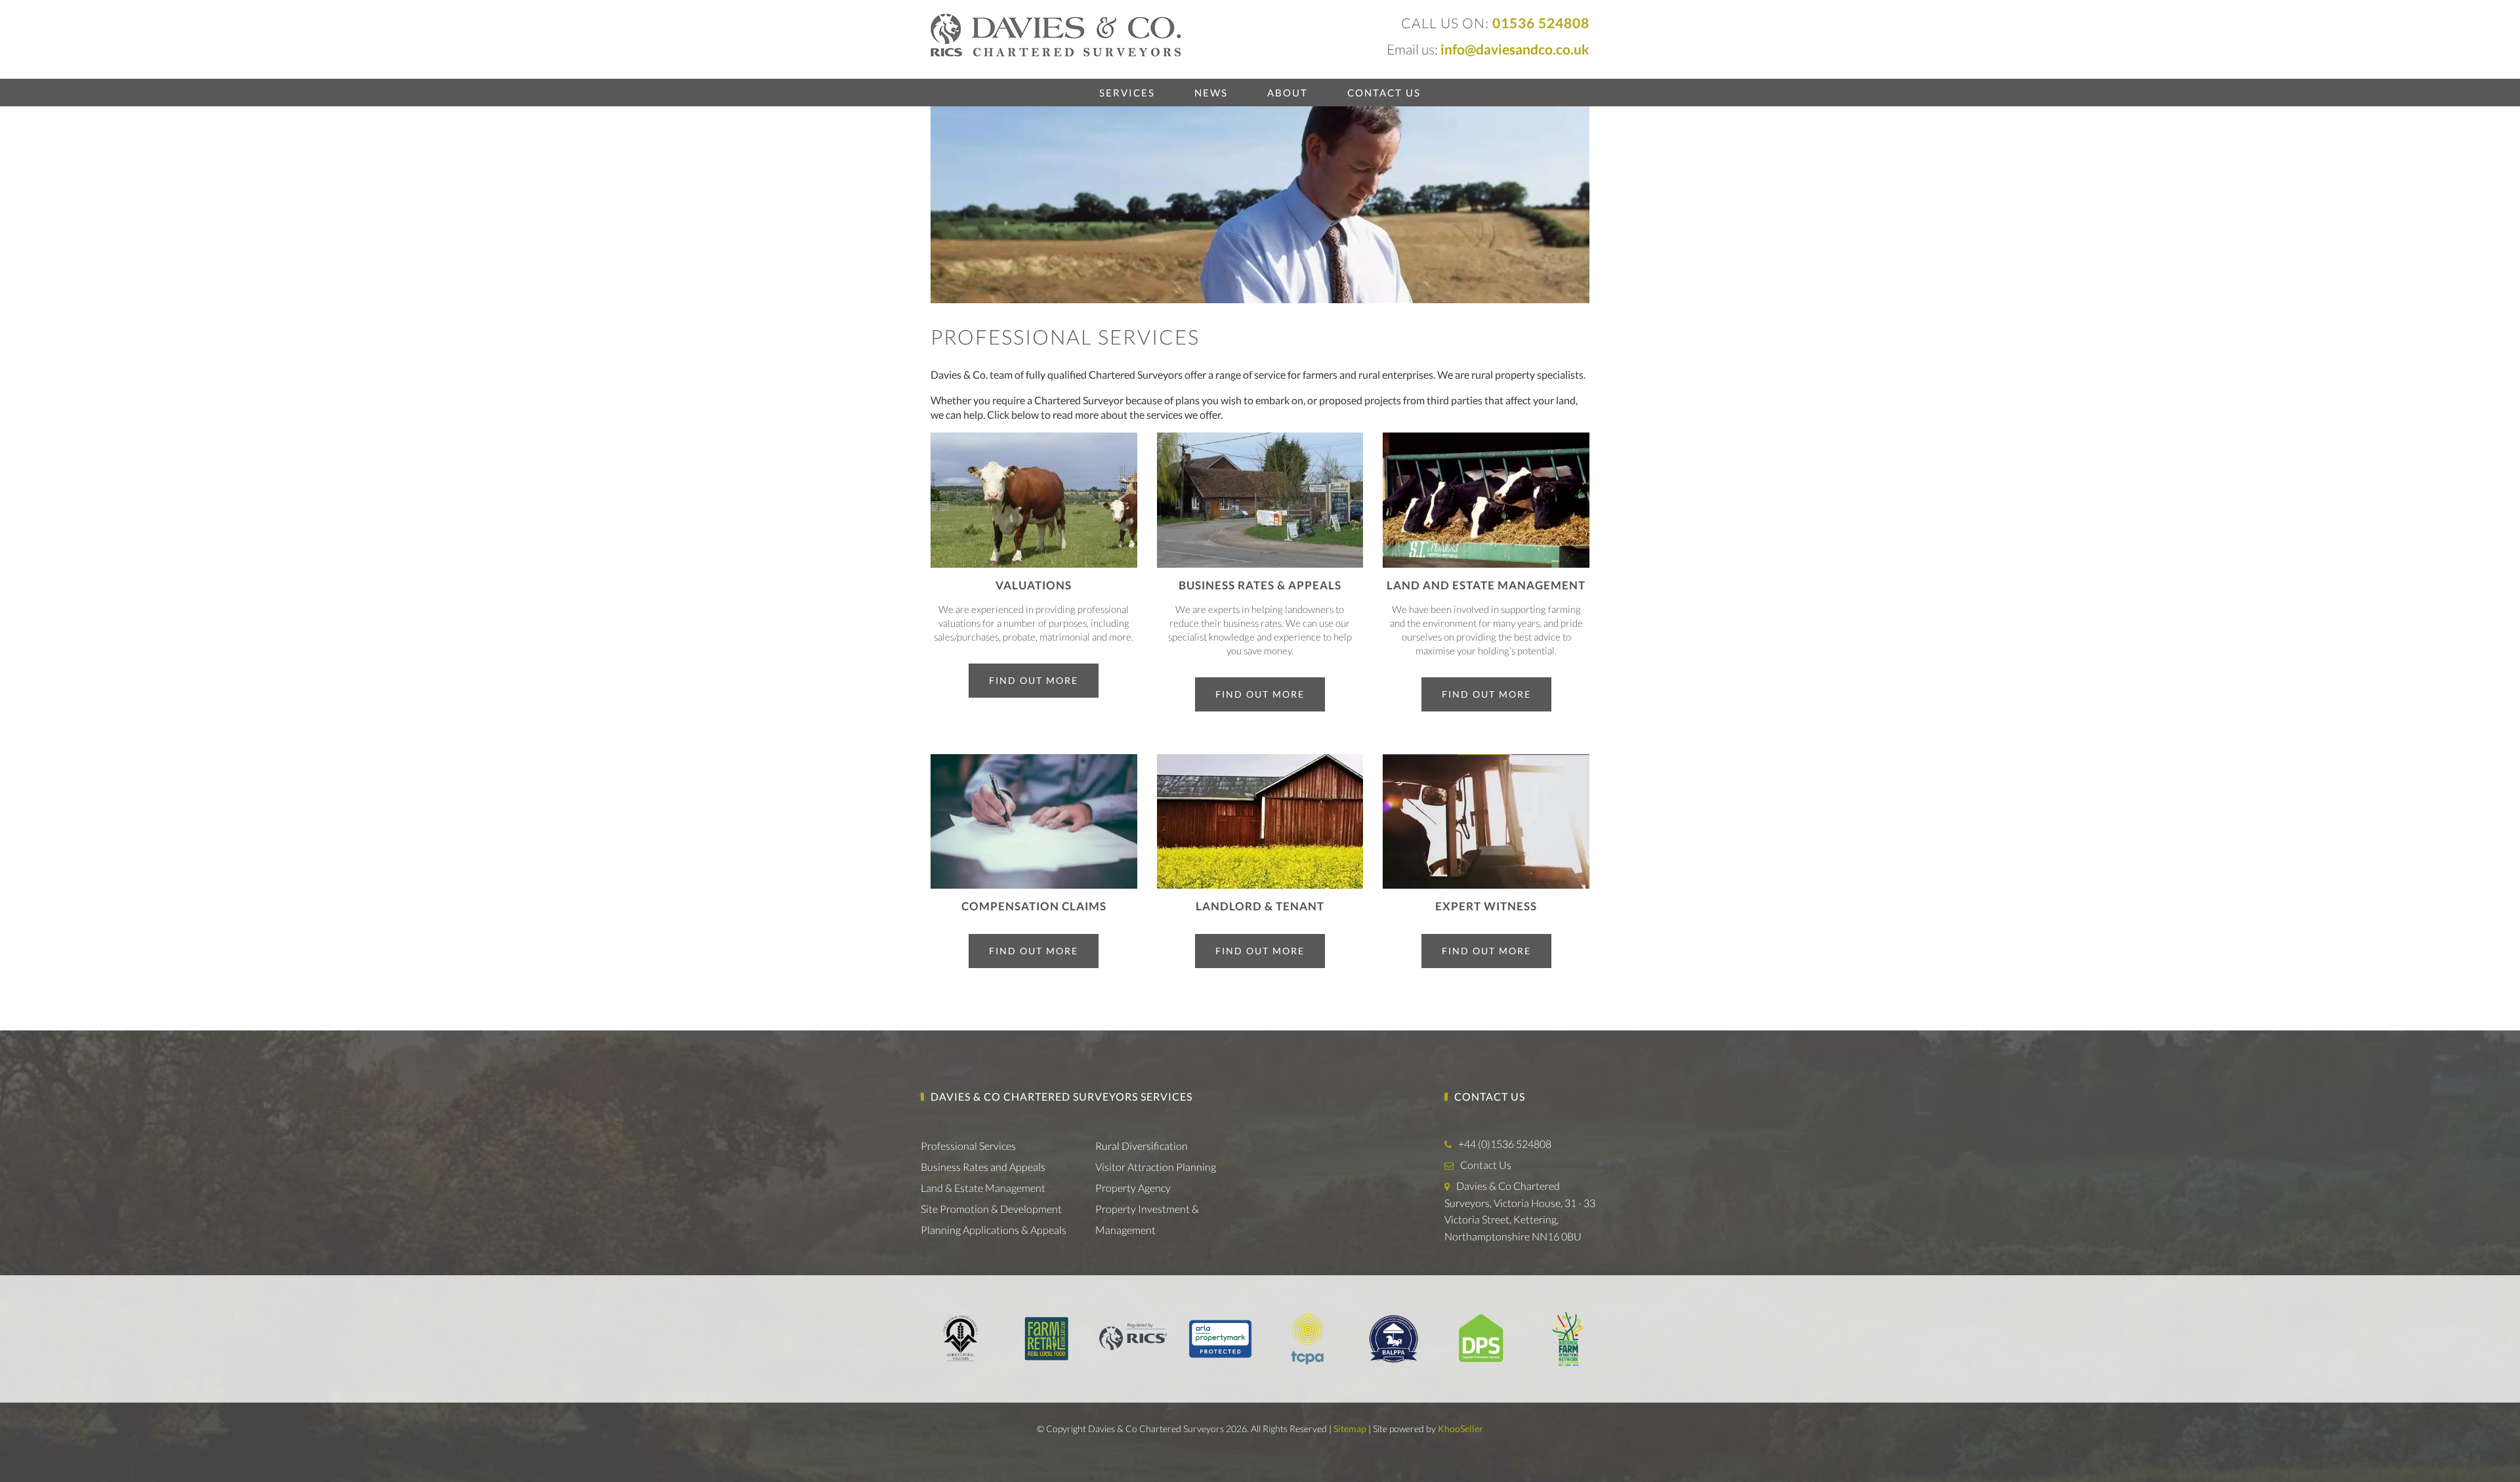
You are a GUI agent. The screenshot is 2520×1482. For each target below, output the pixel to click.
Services (1127, 93)
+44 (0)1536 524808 (1505, 1144)
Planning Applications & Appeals (994, 1230)
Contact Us (1384, 93)
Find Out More (1034, 680)
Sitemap (1350, 1429)
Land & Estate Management (983, 1188)
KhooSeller (1460, 1429)
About (1288, 93)
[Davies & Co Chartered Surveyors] (1056, 34)
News (1211, 93)
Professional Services (968, 1146)
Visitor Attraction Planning (1156, 1167)
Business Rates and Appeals (983, 1167)
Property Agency (1133, 1188)
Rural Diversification (1142, 1146)
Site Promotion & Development (991, 1209)
